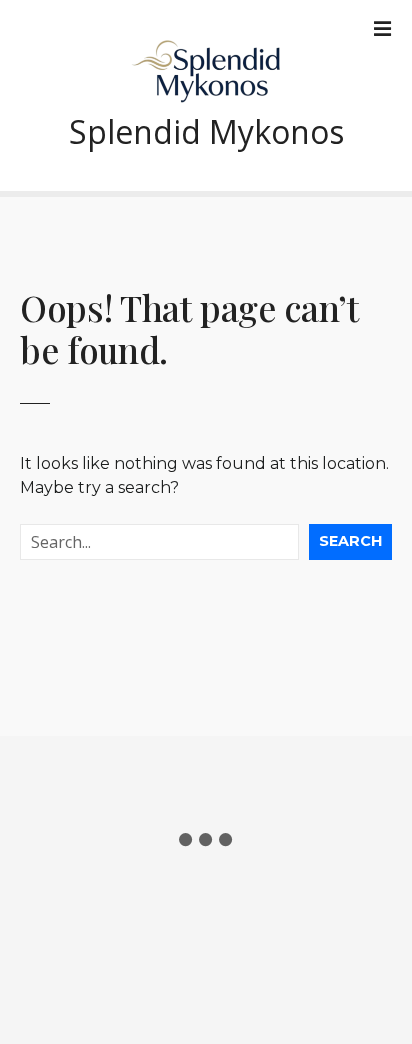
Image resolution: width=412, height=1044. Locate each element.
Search (350, 541)
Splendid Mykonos (206, 131)
